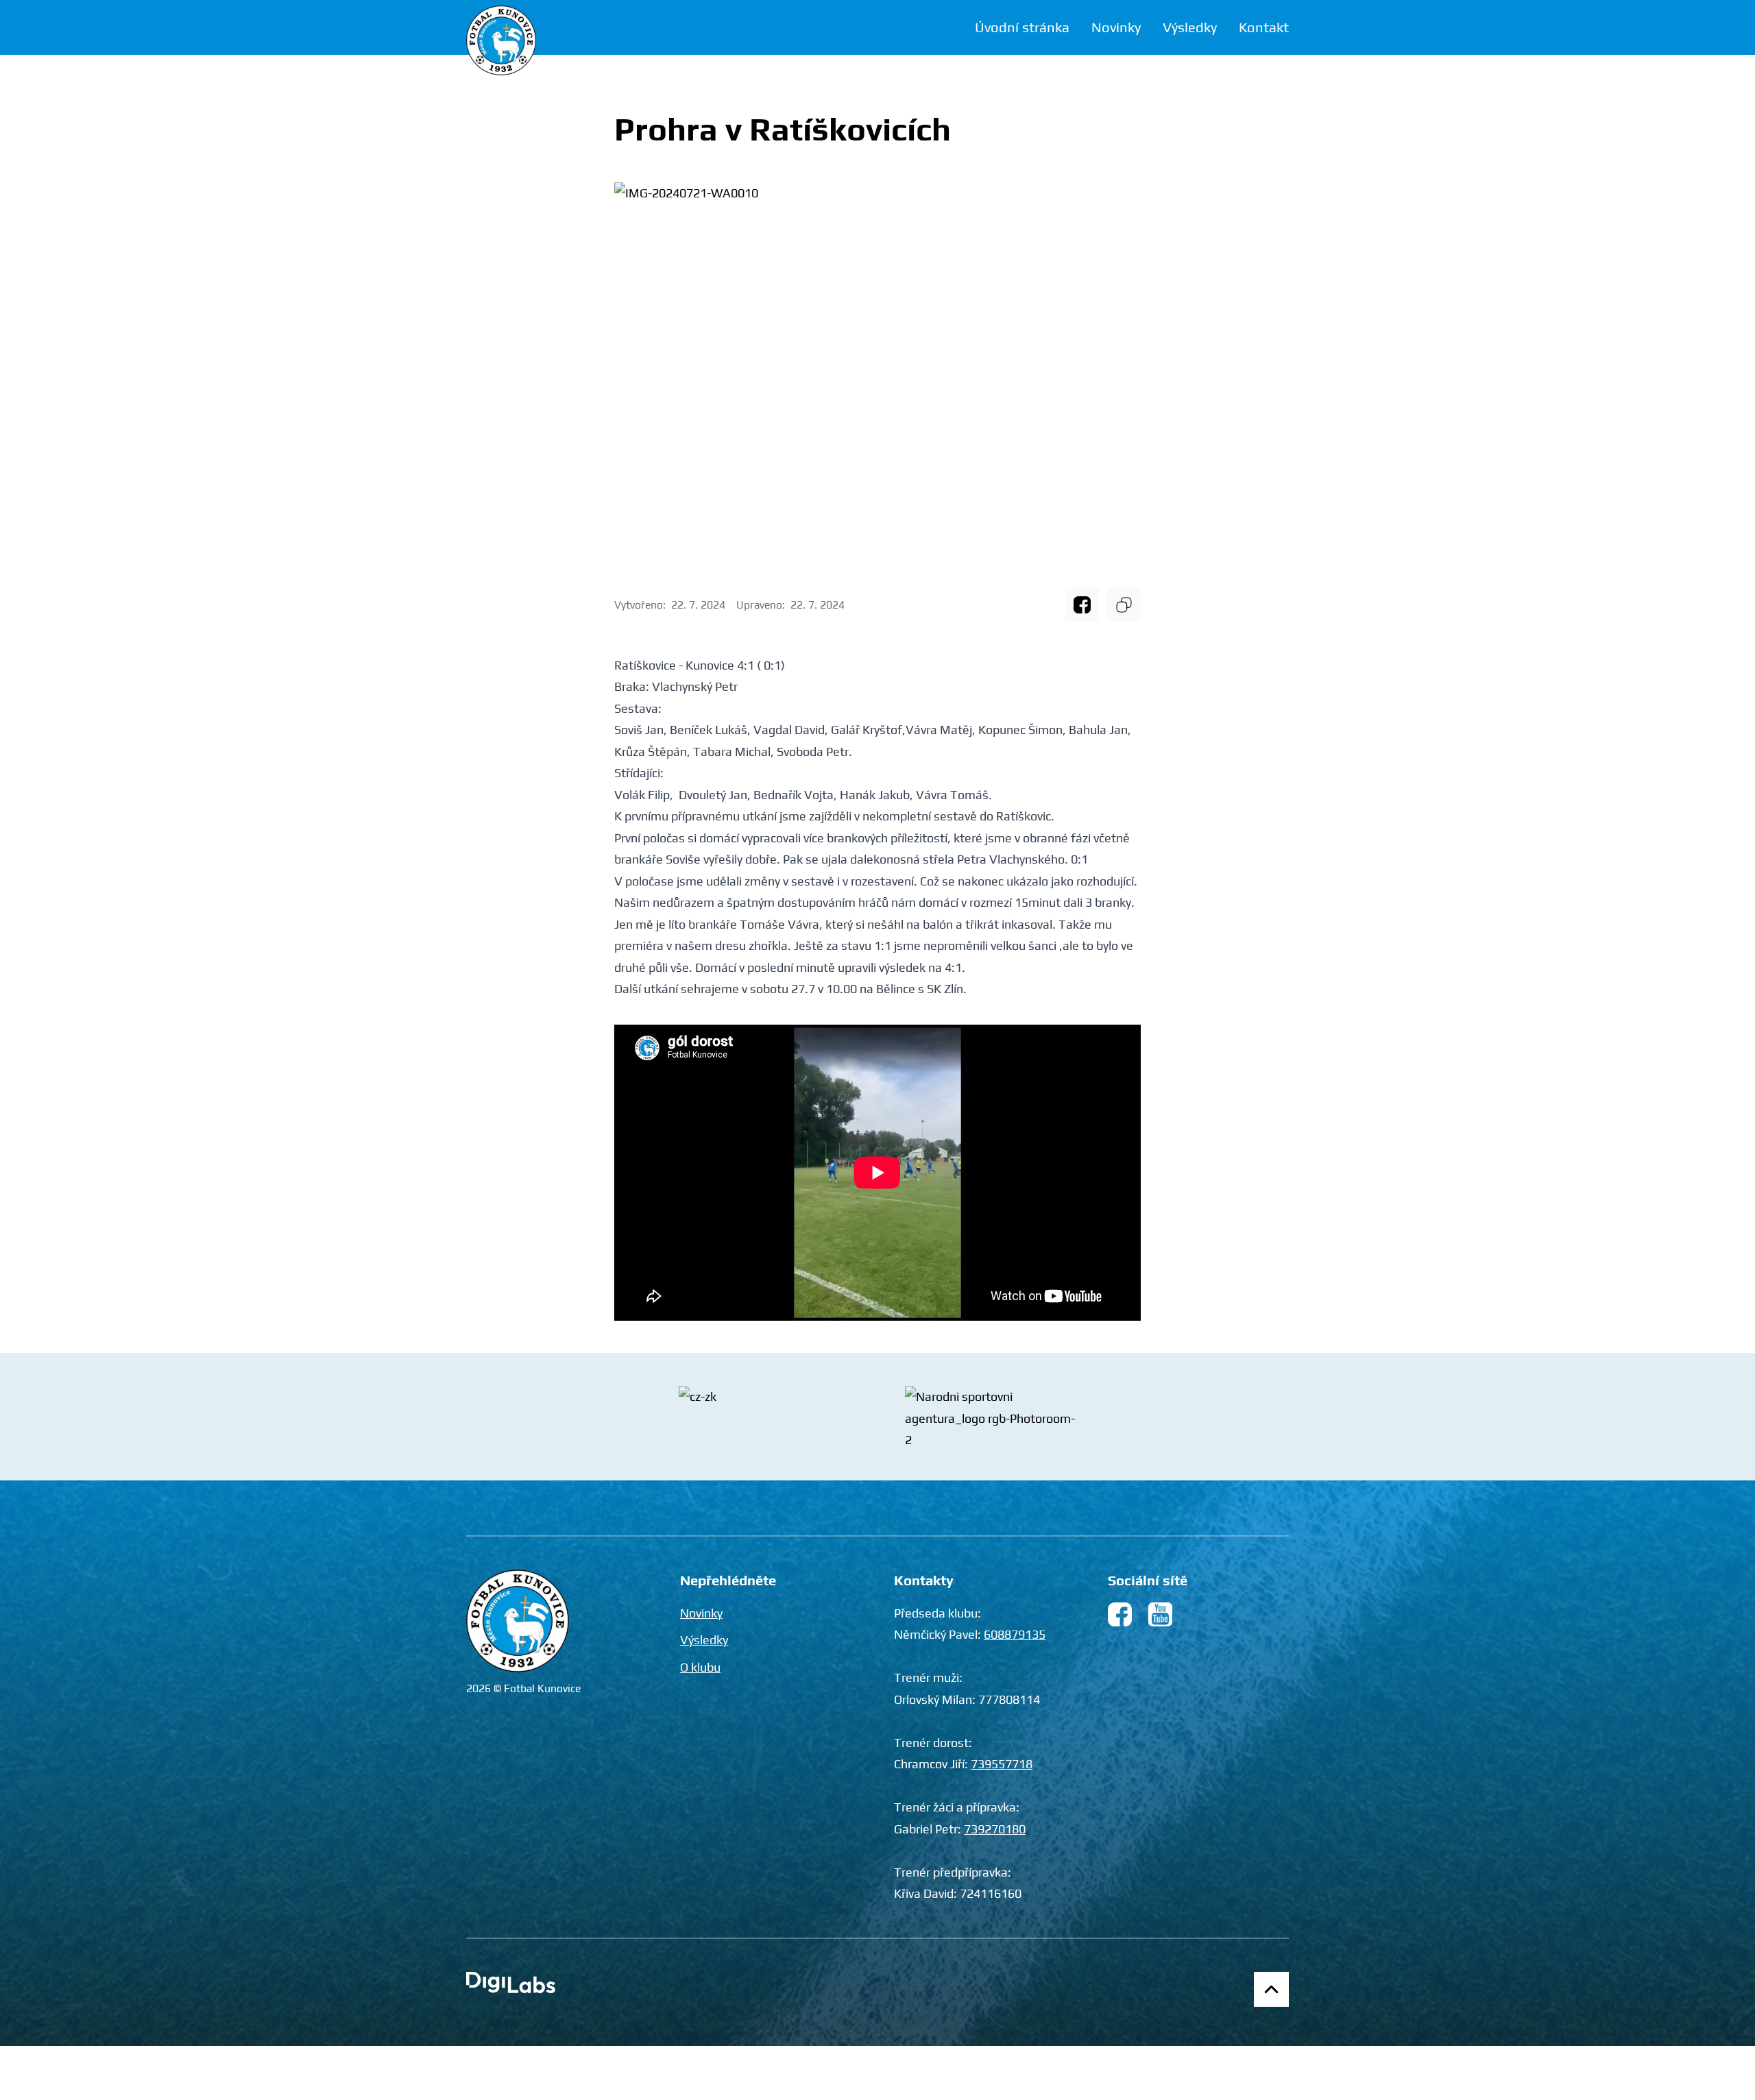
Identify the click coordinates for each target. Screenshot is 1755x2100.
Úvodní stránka (1022, 27)
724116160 (991, 1893)
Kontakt (1264, 27)
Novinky (1116, 27)
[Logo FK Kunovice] (501, 40)
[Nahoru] (1271, 1989)
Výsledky (1190, 27)
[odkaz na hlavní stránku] (518, 1621)
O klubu (700, 1667)
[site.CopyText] (1124, 605)
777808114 (1009, 1699)
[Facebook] (1082, 605)
